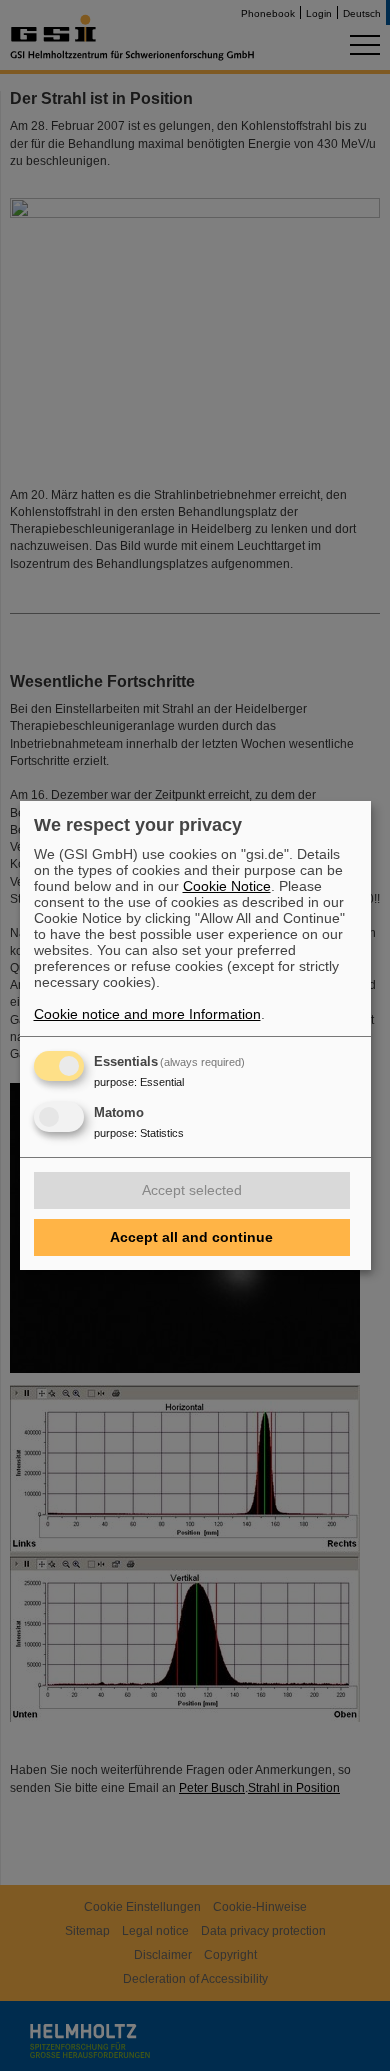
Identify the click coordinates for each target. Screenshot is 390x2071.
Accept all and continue (191, 1237)
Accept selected (192, 1190)
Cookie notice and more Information (147, 1014)
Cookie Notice (227, 886)
